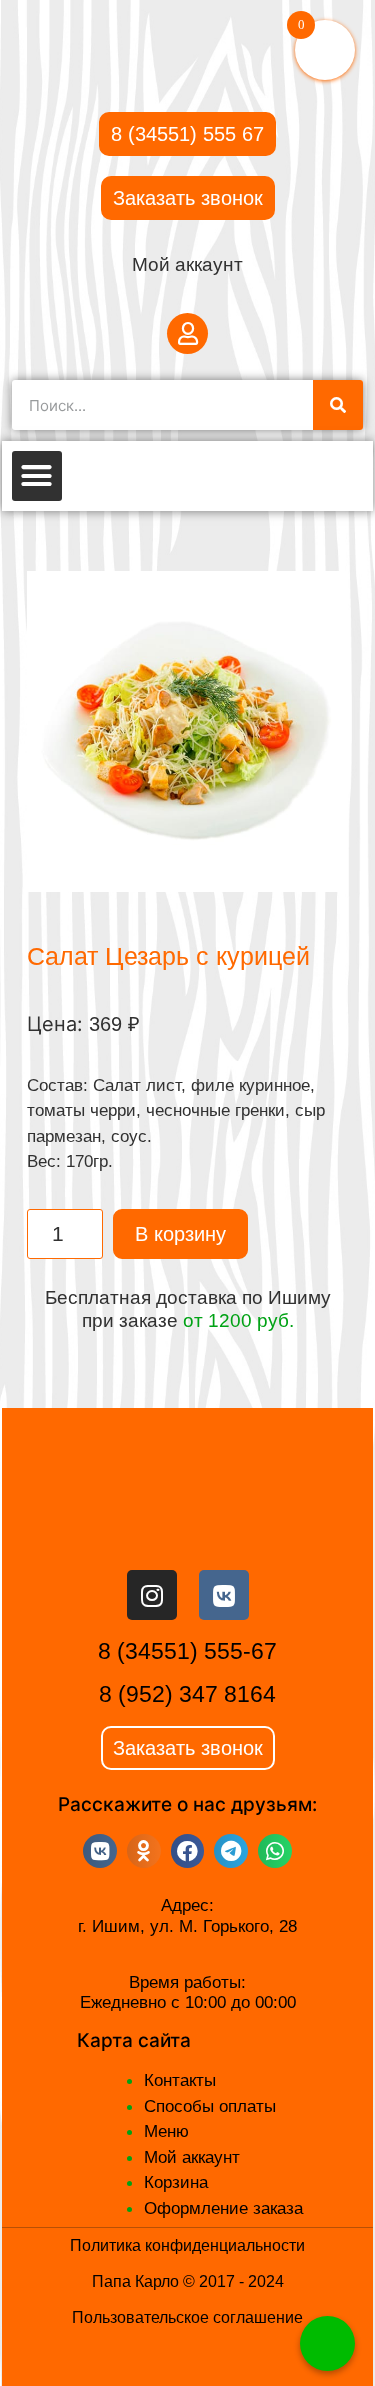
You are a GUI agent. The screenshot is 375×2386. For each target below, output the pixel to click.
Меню (166, 2131)
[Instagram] (152, 1595)
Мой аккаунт (187, 264)
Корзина (176, 2182)
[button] (37, 476)
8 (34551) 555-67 (187, 1651)
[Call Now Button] (327, 2343)
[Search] (338, 405)
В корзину (180, 1234)
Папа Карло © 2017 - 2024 (188, 2281)
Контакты (180, 2080)
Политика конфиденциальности (187, 2245)
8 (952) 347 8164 (187, 1694)
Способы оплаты (210, 2106)
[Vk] (224, 1595)
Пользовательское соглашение (187, 2317)
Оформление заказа (223, 2208)
